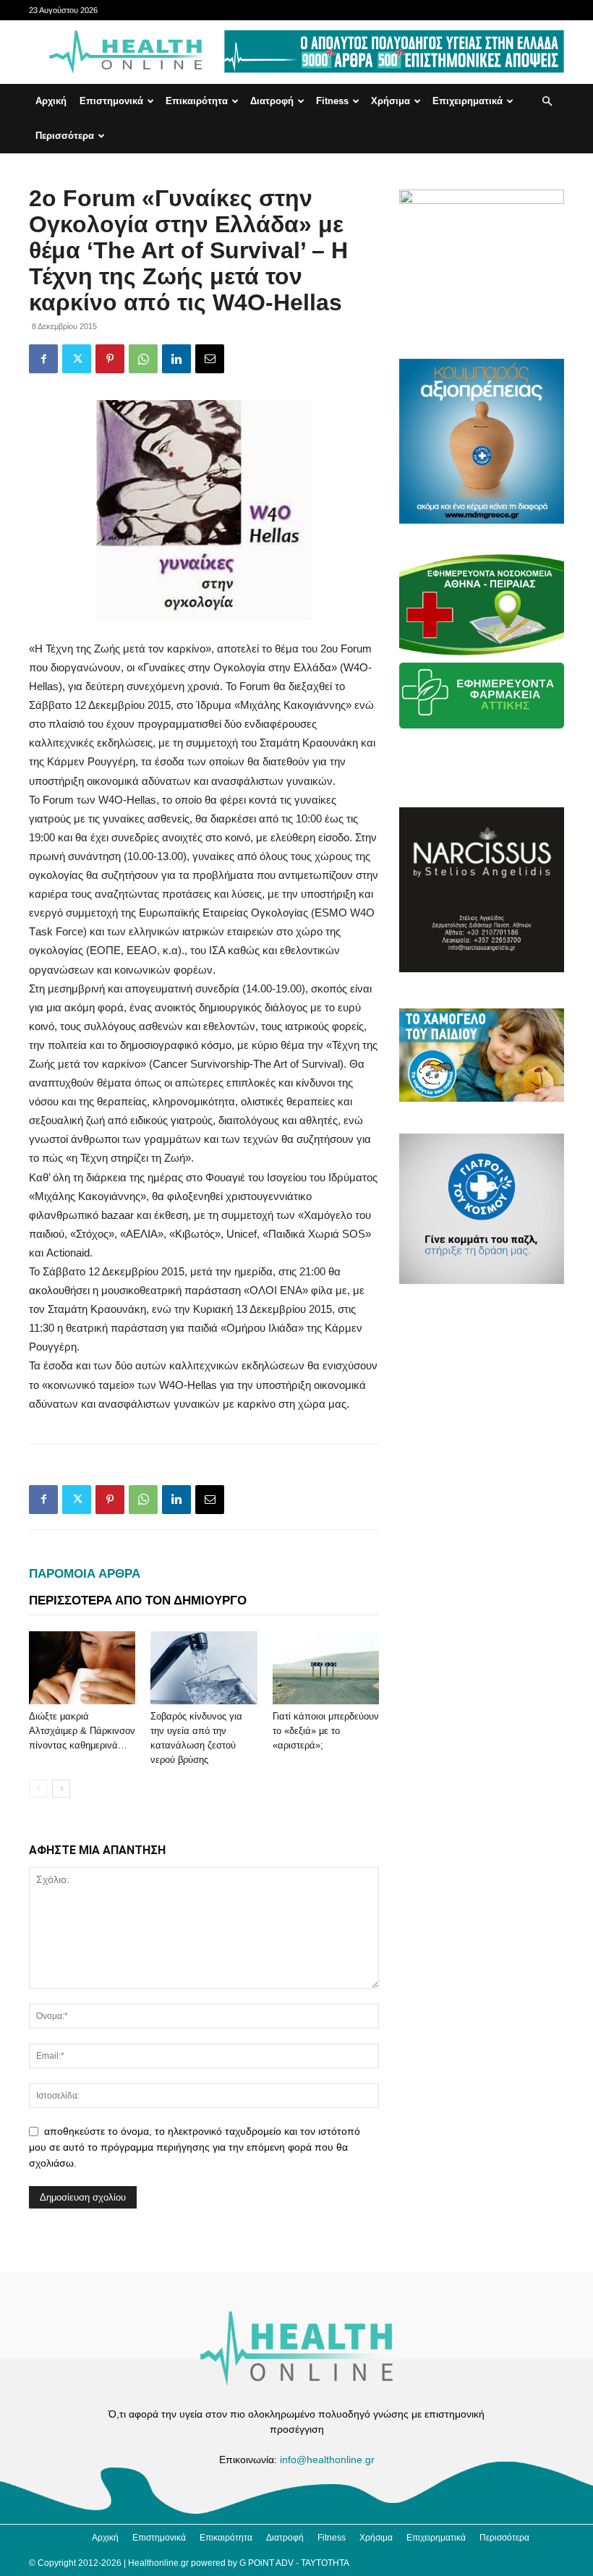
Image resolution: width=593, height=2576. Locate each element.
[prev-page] (38, 1789)
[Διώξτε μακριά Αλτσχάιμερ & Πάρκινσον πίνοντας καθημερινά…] (82, 1668)
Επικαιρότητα (197, 101)
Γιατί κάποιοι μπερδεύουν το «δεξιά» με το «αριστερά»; (326, 1731)
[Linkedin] (176, 359)
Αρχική (51, 101)
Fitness (332, 101)
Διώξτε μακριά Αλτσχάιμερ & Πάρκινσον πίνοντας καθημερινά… (82, 1731)
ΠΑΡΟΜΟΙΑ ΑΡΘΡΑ (85, 1574)
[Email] (210, 359)
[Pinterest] (110, 359)
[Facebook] (43, 359)
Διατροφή (272, 101)
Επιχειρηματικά (468, 101)
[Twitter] (77, 359)
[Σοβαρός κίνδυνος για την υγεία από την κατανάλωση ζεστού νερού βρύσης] (204, 1668)
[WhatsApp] (143, 359)
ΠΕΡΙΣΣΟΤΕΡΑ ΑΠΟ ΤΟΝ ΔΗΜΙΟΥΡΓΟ (138, 1601)
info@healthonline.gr (327, 2460)
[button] (547, 102)
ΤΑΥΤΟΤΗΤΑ (325, 2563)
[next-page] (61, 1789)
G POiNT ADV (266, 2563)
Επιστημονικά (111, 101)
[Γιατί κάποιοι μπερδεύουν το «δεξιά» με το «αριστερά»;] (326, 1668)
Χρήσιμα (391, 101)
